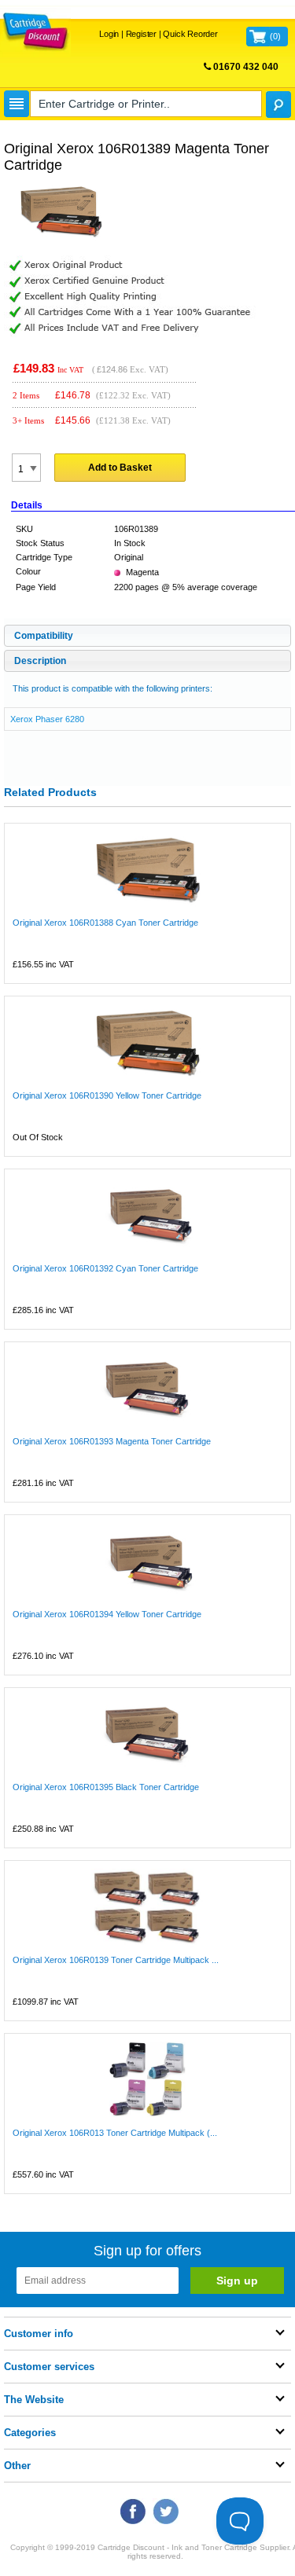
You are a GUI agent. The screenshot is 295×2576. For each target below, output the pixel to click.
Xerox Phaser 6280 (47, 719)
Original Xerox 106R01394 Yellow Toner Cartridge (107, 1614)
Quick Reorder (190, 34)
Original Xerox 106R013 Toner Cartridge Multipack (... (115, 2133)
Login (109, 34)
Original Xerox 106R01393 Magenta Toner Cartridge (112, 1441)
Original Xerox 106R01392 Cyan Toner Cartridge (105, 1268)
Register (141, 34)
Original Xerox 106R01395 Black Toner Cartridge (106, 1787)
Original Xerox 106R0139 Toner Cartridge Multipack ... (116, 1960)
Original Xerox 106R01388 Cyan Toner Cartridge (105, 923)
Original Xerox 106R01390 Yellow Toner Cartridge (107, 1095)
